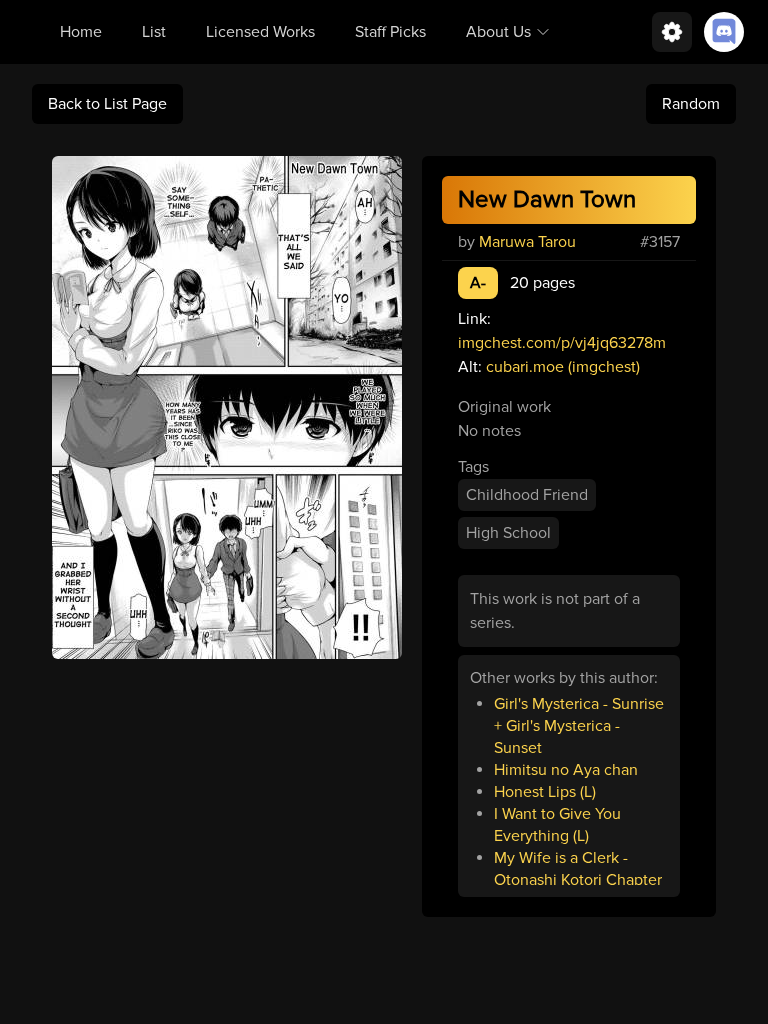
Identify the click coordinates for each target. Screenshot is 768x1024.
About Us (498, 32)
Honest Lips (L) (545, 792)
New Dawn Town (547, 199)
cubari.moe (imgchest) (563, 367)
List (154, 32)
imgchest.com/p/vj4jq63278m (562, 343)
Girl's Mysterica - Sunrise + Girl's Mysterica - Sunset (579, 726)
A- (478, 283)
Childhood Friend (527, 495)
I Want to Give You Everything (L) (557, 825)
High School (508, 533)
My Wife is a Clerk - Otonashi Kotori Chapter (578, 869)
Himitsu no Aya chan (566, 770)
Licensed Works (260, 32)
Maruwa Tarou (527, 242)
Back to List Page (107, 104)
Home (81, 32)
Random (691, 104)
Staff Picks (390, 32)
